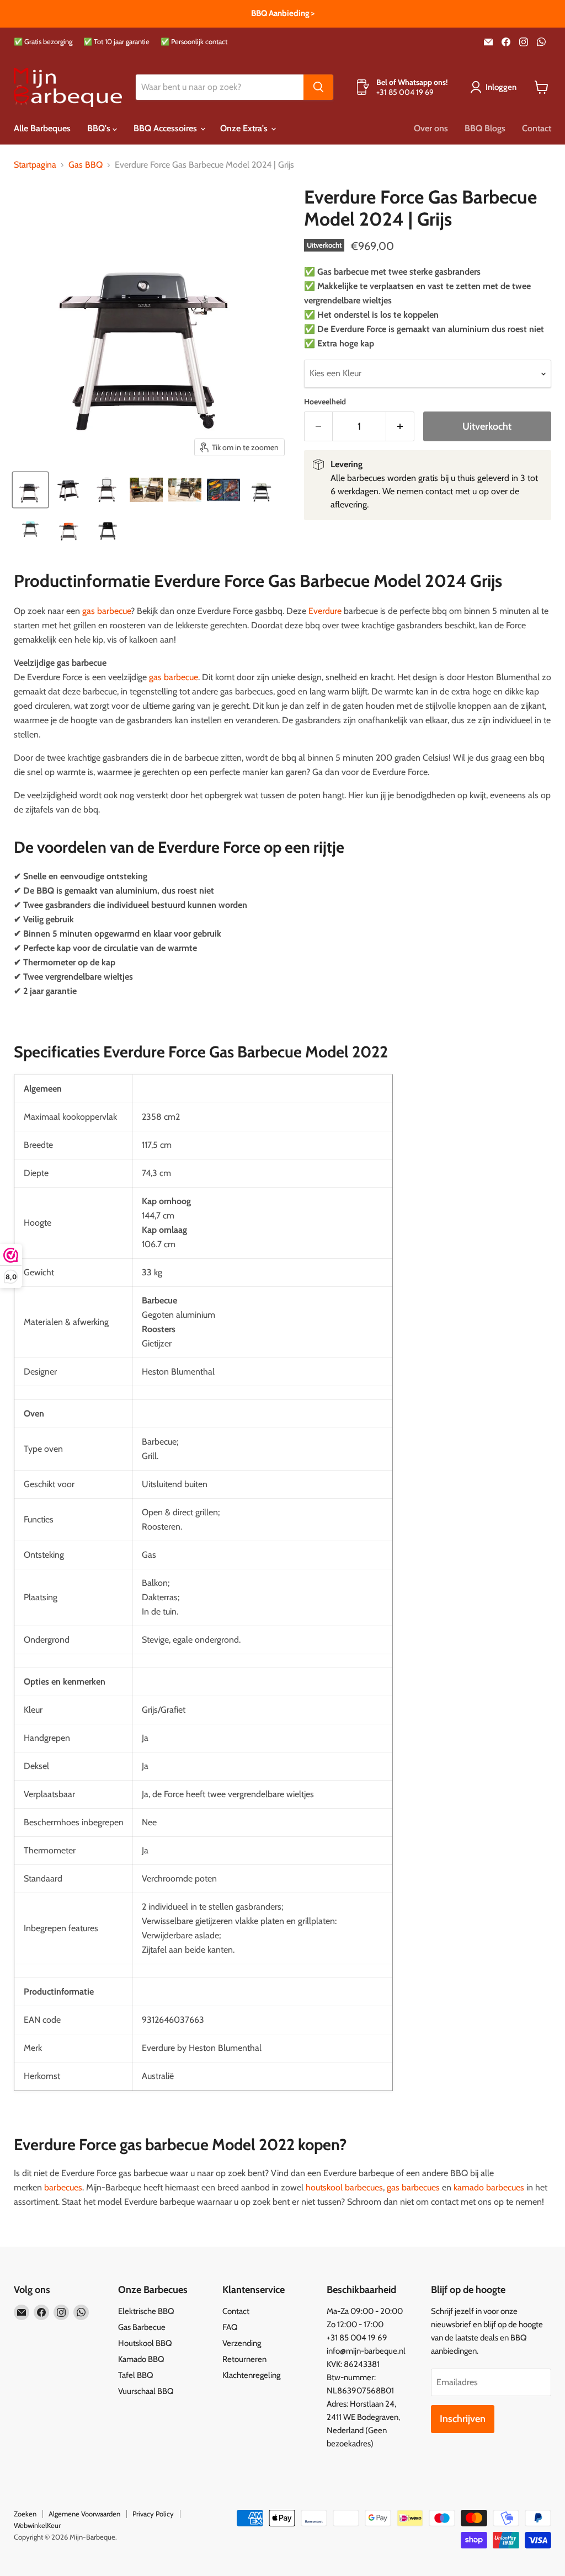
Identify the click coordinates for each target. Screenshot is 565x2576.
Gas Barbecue (142, 2327)
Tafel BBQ (136, 2375)
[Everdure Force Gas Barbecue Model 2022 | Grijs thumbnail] (30, 490)
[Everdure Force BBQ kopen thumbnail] (185, 490)
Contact (537, 128)
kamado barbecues (489, 2187)
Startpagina (35, 165)
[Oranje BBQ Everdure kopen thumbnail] (69, 528)
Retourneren (244, 2359)
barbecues (63, 2187)
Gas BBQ (86, 165)
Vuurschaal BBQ (146, 2391)
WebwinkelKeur (37, 2525)
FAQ (230, 2327)
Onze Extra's (245, 128)
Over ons (431, 128)
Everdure (325, 611)
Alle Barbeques (42, 128)
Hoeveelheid (325, 402)
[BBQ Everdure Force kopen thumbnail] (223, 490)
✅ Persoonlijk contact (194, 42)
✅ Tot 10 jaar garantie (116, 42)
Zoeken (25, 2514)
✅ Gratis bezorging (43, 42)
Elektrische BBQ (146, 2311)
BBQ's (100, 128)
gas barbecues (413, 2187)
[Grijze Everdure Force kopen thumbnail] (69, 490)
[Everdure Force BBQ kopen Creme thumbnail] (262, 490)
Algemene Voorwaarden (84, 2514)
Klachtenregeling (251, 2375)
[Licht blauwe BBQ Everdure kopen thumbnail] (30, 528)
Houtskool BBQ (145, 2343)
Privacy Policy (153, 2514)
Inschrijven (463, 2419)
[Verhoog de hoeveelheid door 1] (400, 427)
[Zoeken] (318, 87)
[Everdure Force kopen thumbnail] (108, 490)
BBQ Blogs (485, 128)
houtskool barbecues (344, 2187)
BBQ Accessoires (166, 128)
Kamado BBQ (141, 2359)
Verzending (242, 2343)
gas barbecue (106, 611)
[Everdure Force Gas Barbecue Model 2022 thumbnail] (146, 490)
